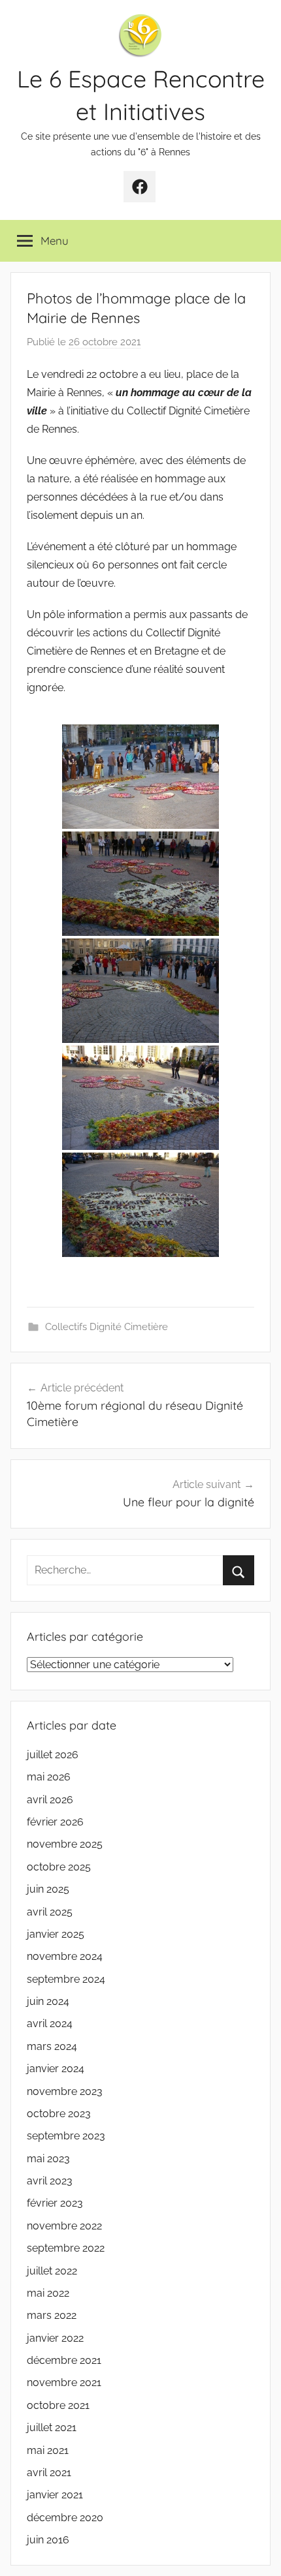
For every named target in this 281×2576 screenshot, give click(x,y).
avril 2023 (50, 2181)
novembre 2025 (65, 1844)
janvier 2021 (55, 2495)
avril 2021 (49, 2473)
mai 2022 (48, 2293)
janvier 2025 (56, 1934)
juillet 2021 (52, 2428)
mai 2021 (48, 2450)
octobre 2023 (59, 2114)
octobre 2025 (59, 1867)
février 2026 (55, 1822)
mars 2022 (52, 2315)
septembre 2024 (66, 1979)
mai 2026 (49, 1777)
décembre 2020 (65, 2518)
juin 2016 (48, 2540)
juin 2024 (48, 2001)
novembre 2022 (64, 2226)
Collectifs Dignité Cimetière (107, 1327)
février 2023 (55, 2203)
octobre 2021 (58, 2405)
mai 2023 (48, 2159)
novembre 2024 (65, 1956)
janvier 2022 (55, 2338)
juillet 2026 (53, 1755)
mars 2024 (52, 2046)
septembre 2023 (66, 2136)
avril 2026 (50, 1800)
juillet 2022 (52, 2271)
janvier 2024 (56, 2069)
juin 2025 (48, 1889)
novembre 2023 (65, 2091)
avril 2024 (50, 2024)
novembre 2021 (64, 2382)
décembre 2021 (64, 2360)
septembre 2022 (66, 2248)
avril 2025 (50, 1912)
